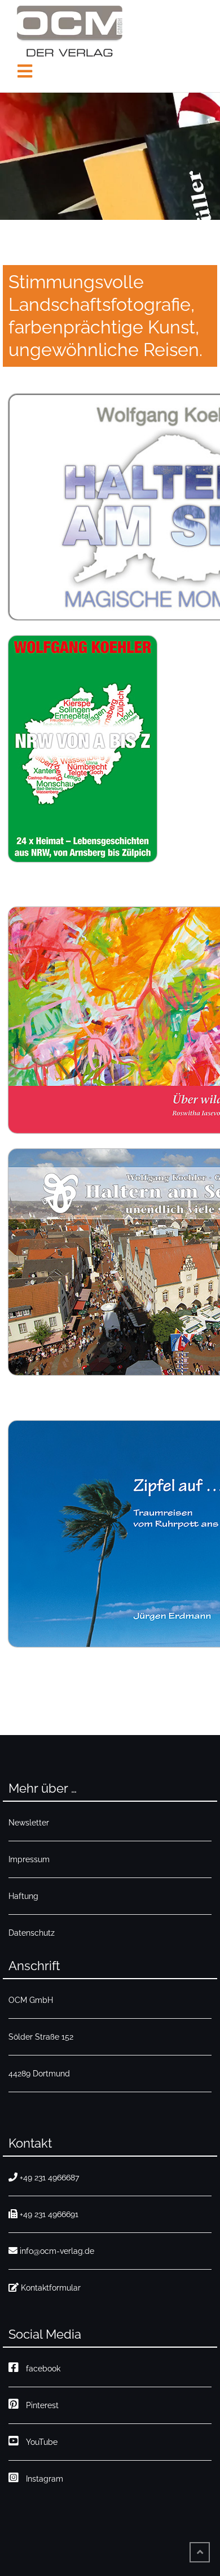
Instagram (42, 2479)
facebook (41, 2369)
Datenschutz (32, 1933)
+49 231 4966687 (49, 2178)
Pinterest (40, 2405)
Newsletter (29, 1823)
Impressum (29, 1859)
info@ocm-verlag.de (57, 2251)
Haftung (23, 1896)
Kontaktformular (51, 2288)
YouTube (39, 2442)
